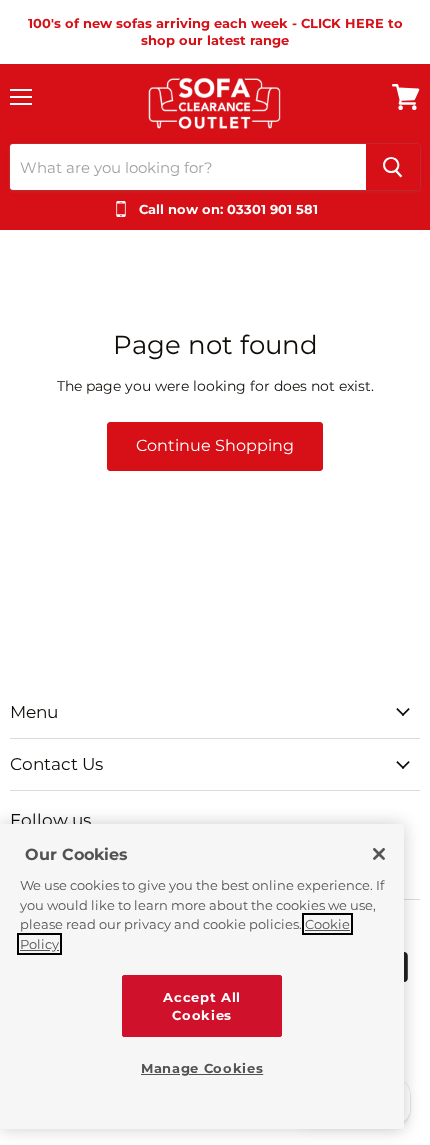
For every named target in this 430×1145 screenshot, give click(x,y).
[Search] (393, 167)
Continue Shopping (215, 445)
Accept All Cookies (202, 1006)
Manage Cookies (202, 1068)
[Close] (379, 854)
